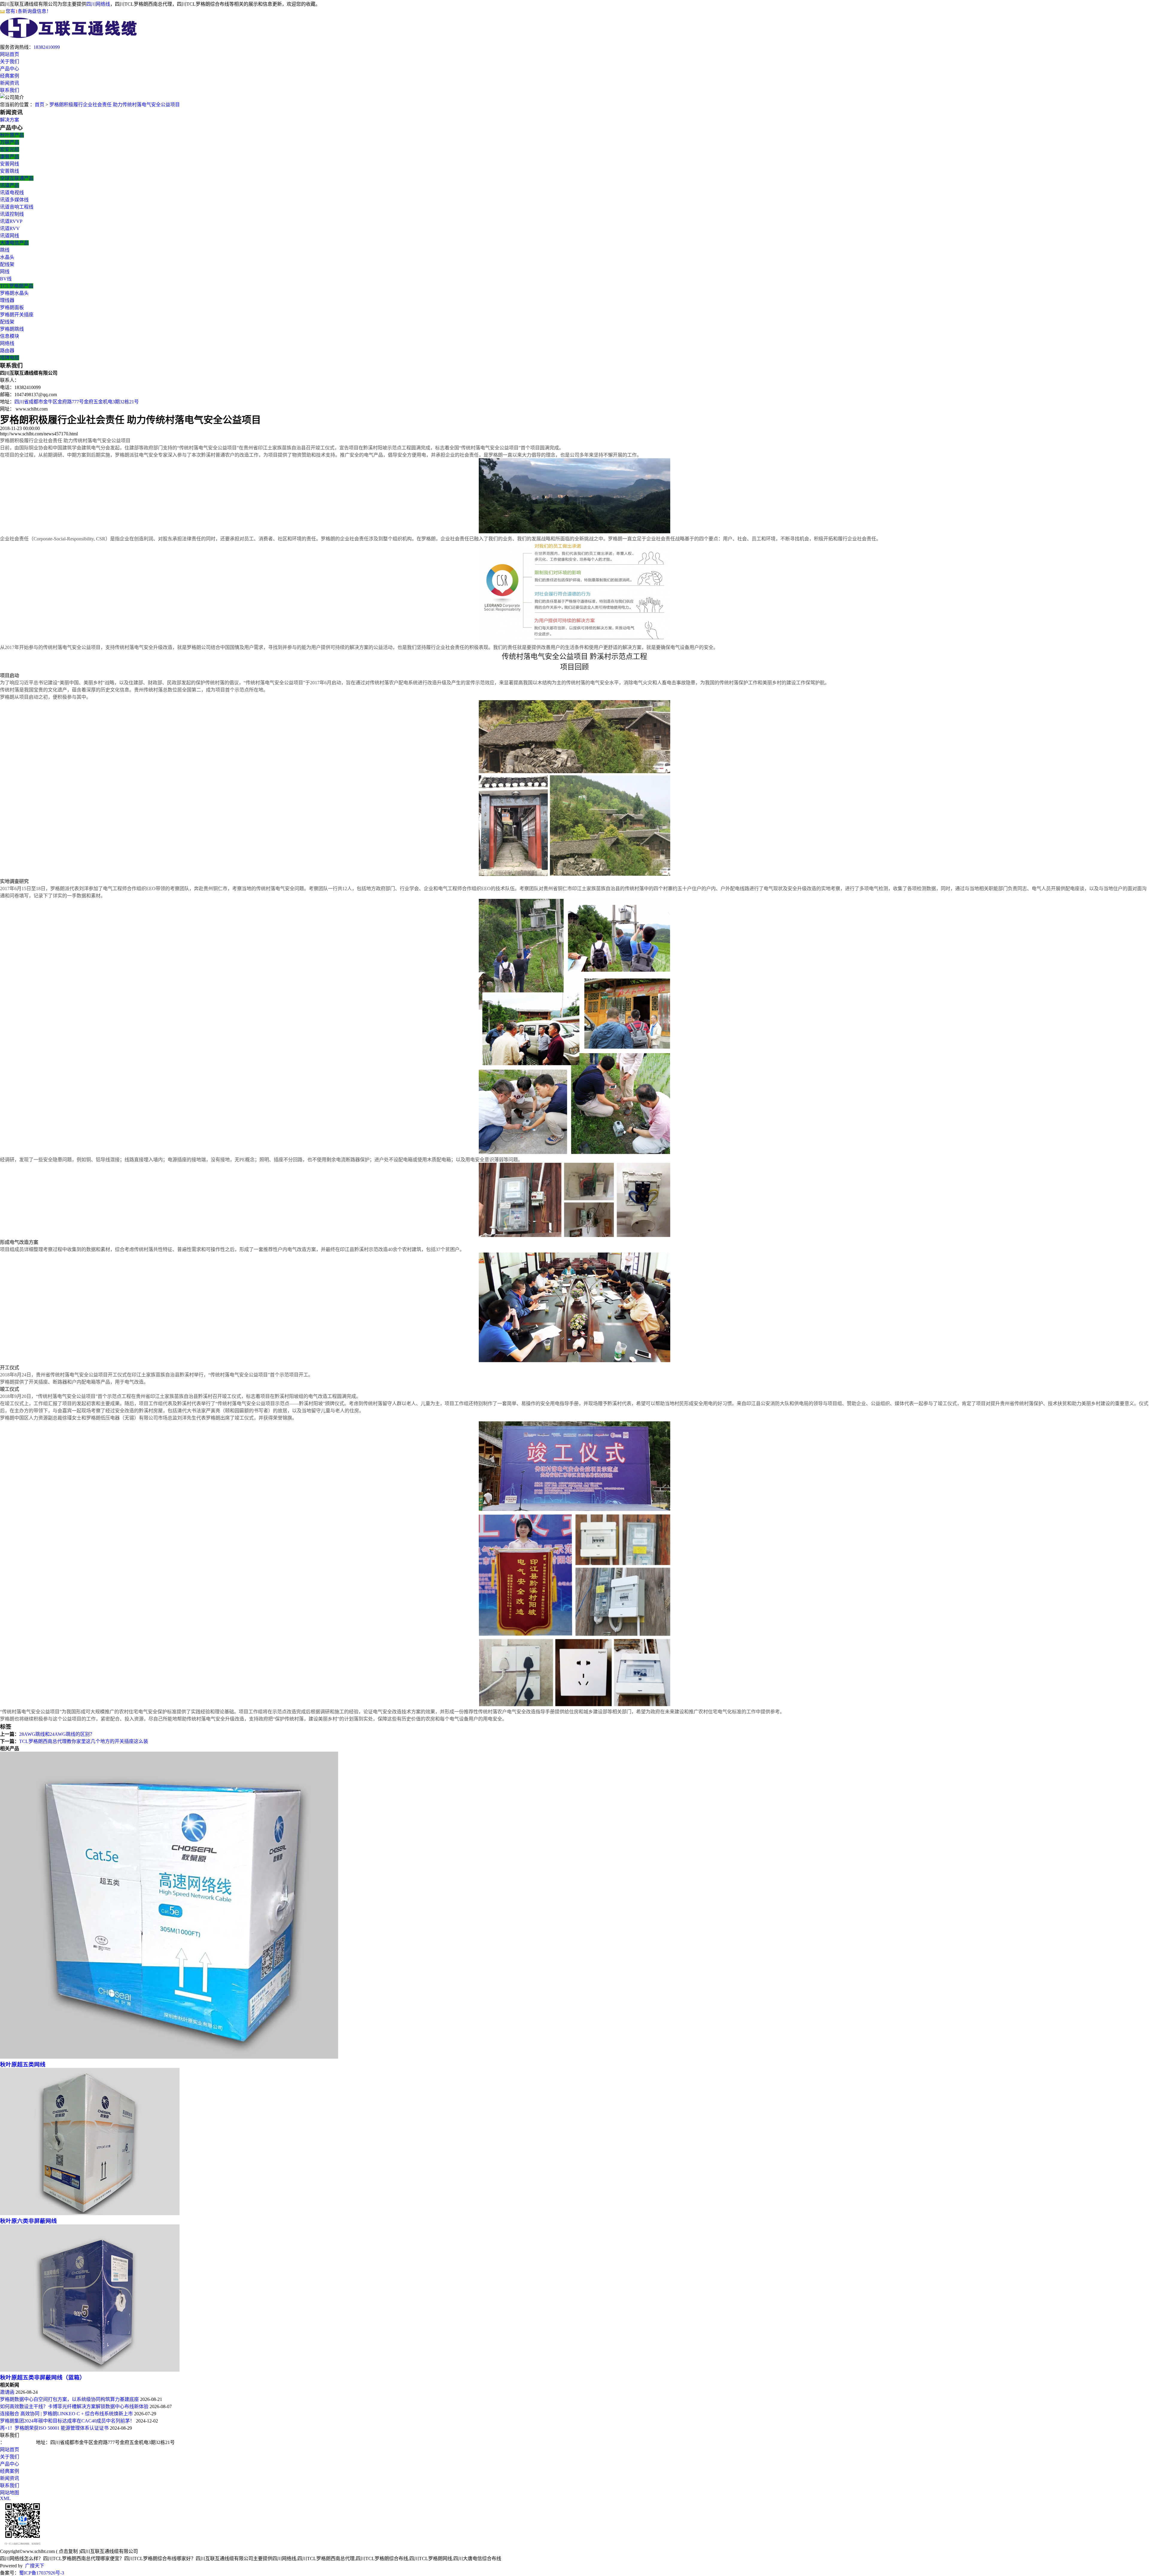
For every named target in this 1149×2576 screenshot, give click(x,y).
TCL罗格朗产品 (17, 286)
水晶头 (7, 257)
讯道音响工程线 (17, 207)
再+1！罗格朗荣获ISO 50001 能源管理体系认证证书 (54, 2428)
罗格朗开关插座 (17, 315)
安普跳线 (10, 171)
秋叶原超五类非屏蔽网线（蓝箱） (43, 2377)
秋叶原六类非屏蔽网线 (28, 2221)
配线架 (7, 264)
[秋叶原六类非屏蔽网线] (90, 2213)
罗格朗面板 (12, 307)
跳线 (5, 250)
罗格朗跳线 (12, 329)
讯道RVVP (11, 221)
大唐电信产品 (14, 243)
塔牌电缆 (10, 358)
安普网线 (10, 164)
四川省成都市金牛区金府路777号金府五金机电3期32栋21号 (77, 402)
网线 (5, 272)
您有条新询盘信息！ (28, 11)
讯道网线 (10, 236)
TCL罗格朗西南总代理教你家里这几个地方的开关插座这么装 (84, 1741)
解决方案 (10, 120)
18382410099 (47, 47)
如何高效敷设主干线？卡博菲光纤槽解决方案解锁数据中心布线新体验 (74, 2406)
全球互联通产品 (17, 178)
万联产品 (10, 142)
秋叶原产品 (12, 135)
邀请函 (7, 2392)
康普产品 (10, 157)
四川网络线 (98, 4)
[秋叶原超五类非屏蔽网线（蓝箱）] (90, 2370)
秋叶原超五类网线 (23, 2064)
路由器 (7, 351)
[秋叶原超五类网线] (169, 2057)
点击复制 (68, 2551)
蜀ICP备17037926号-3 (42, 2573)
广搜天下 (35, 2566)
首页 (39, 105)
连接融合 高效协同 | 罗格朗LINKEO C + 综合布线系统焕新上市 (66, 2414)
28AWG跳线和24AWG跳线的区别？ (57, 1734)
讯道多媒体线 (14, 200)
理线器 (7, 300)
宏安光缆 (10, 149)
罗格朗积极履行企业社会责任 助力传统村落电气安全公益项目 (115, 105)
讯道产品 (10, 185)
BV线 (6, 279)
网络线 (7, 343)
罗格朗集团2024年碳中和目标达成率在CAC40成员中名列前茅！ (67, 2421)
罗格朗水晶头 (14, 293)
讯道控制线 (12, 214)
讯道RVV (10, 228)
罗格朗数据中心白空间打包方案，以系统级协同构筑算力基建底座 (69, 2399)
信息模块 (10, 336)
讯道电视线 (12, 193)
